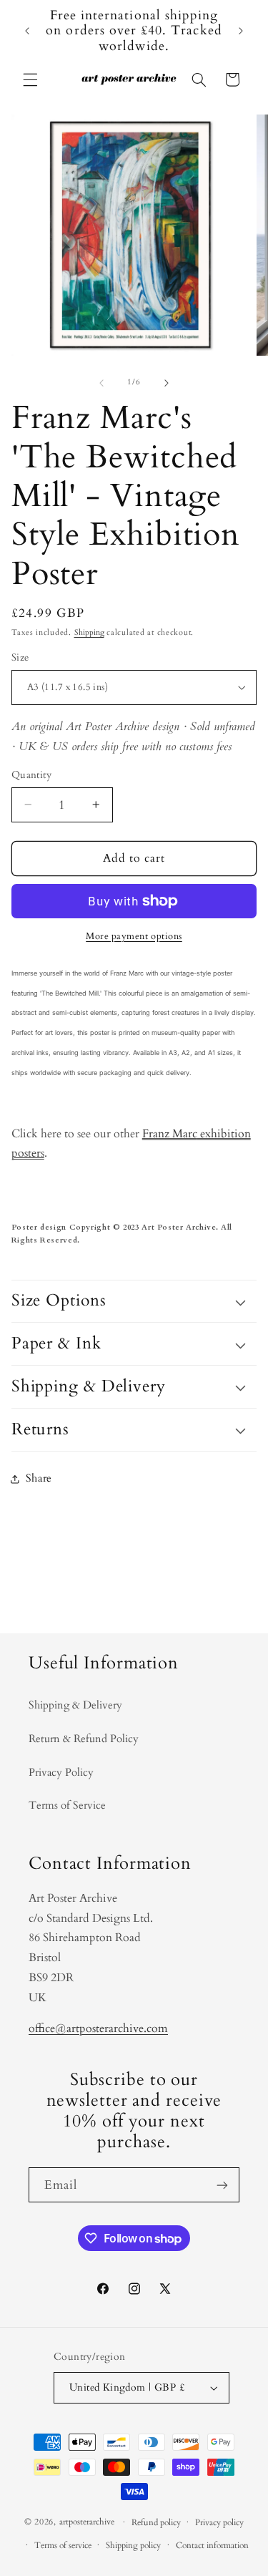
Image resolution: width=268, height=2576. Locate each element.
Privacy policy (219, 2523)
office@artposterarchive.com (98, 2028)
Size (20, 657)
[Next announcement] (241, 31)
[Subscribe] (222, 2185)
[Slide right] (167, 383)
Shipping (89, 633)
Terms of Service (67, 1805)
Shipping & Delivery (75, 1705)
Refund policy (156, 2523)
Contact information (212, 2546)
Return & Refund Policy (84, 1739)
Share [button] (39, 1478)
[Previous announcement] (27, 31)
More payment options (134, 937)
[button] (30, 79)
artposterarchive (87, 2522)
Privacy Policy (61, 1772)
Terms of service (63, 2546)
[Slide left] (101, 383)
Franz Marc (170, 1134)
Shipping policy (133, 2546)
